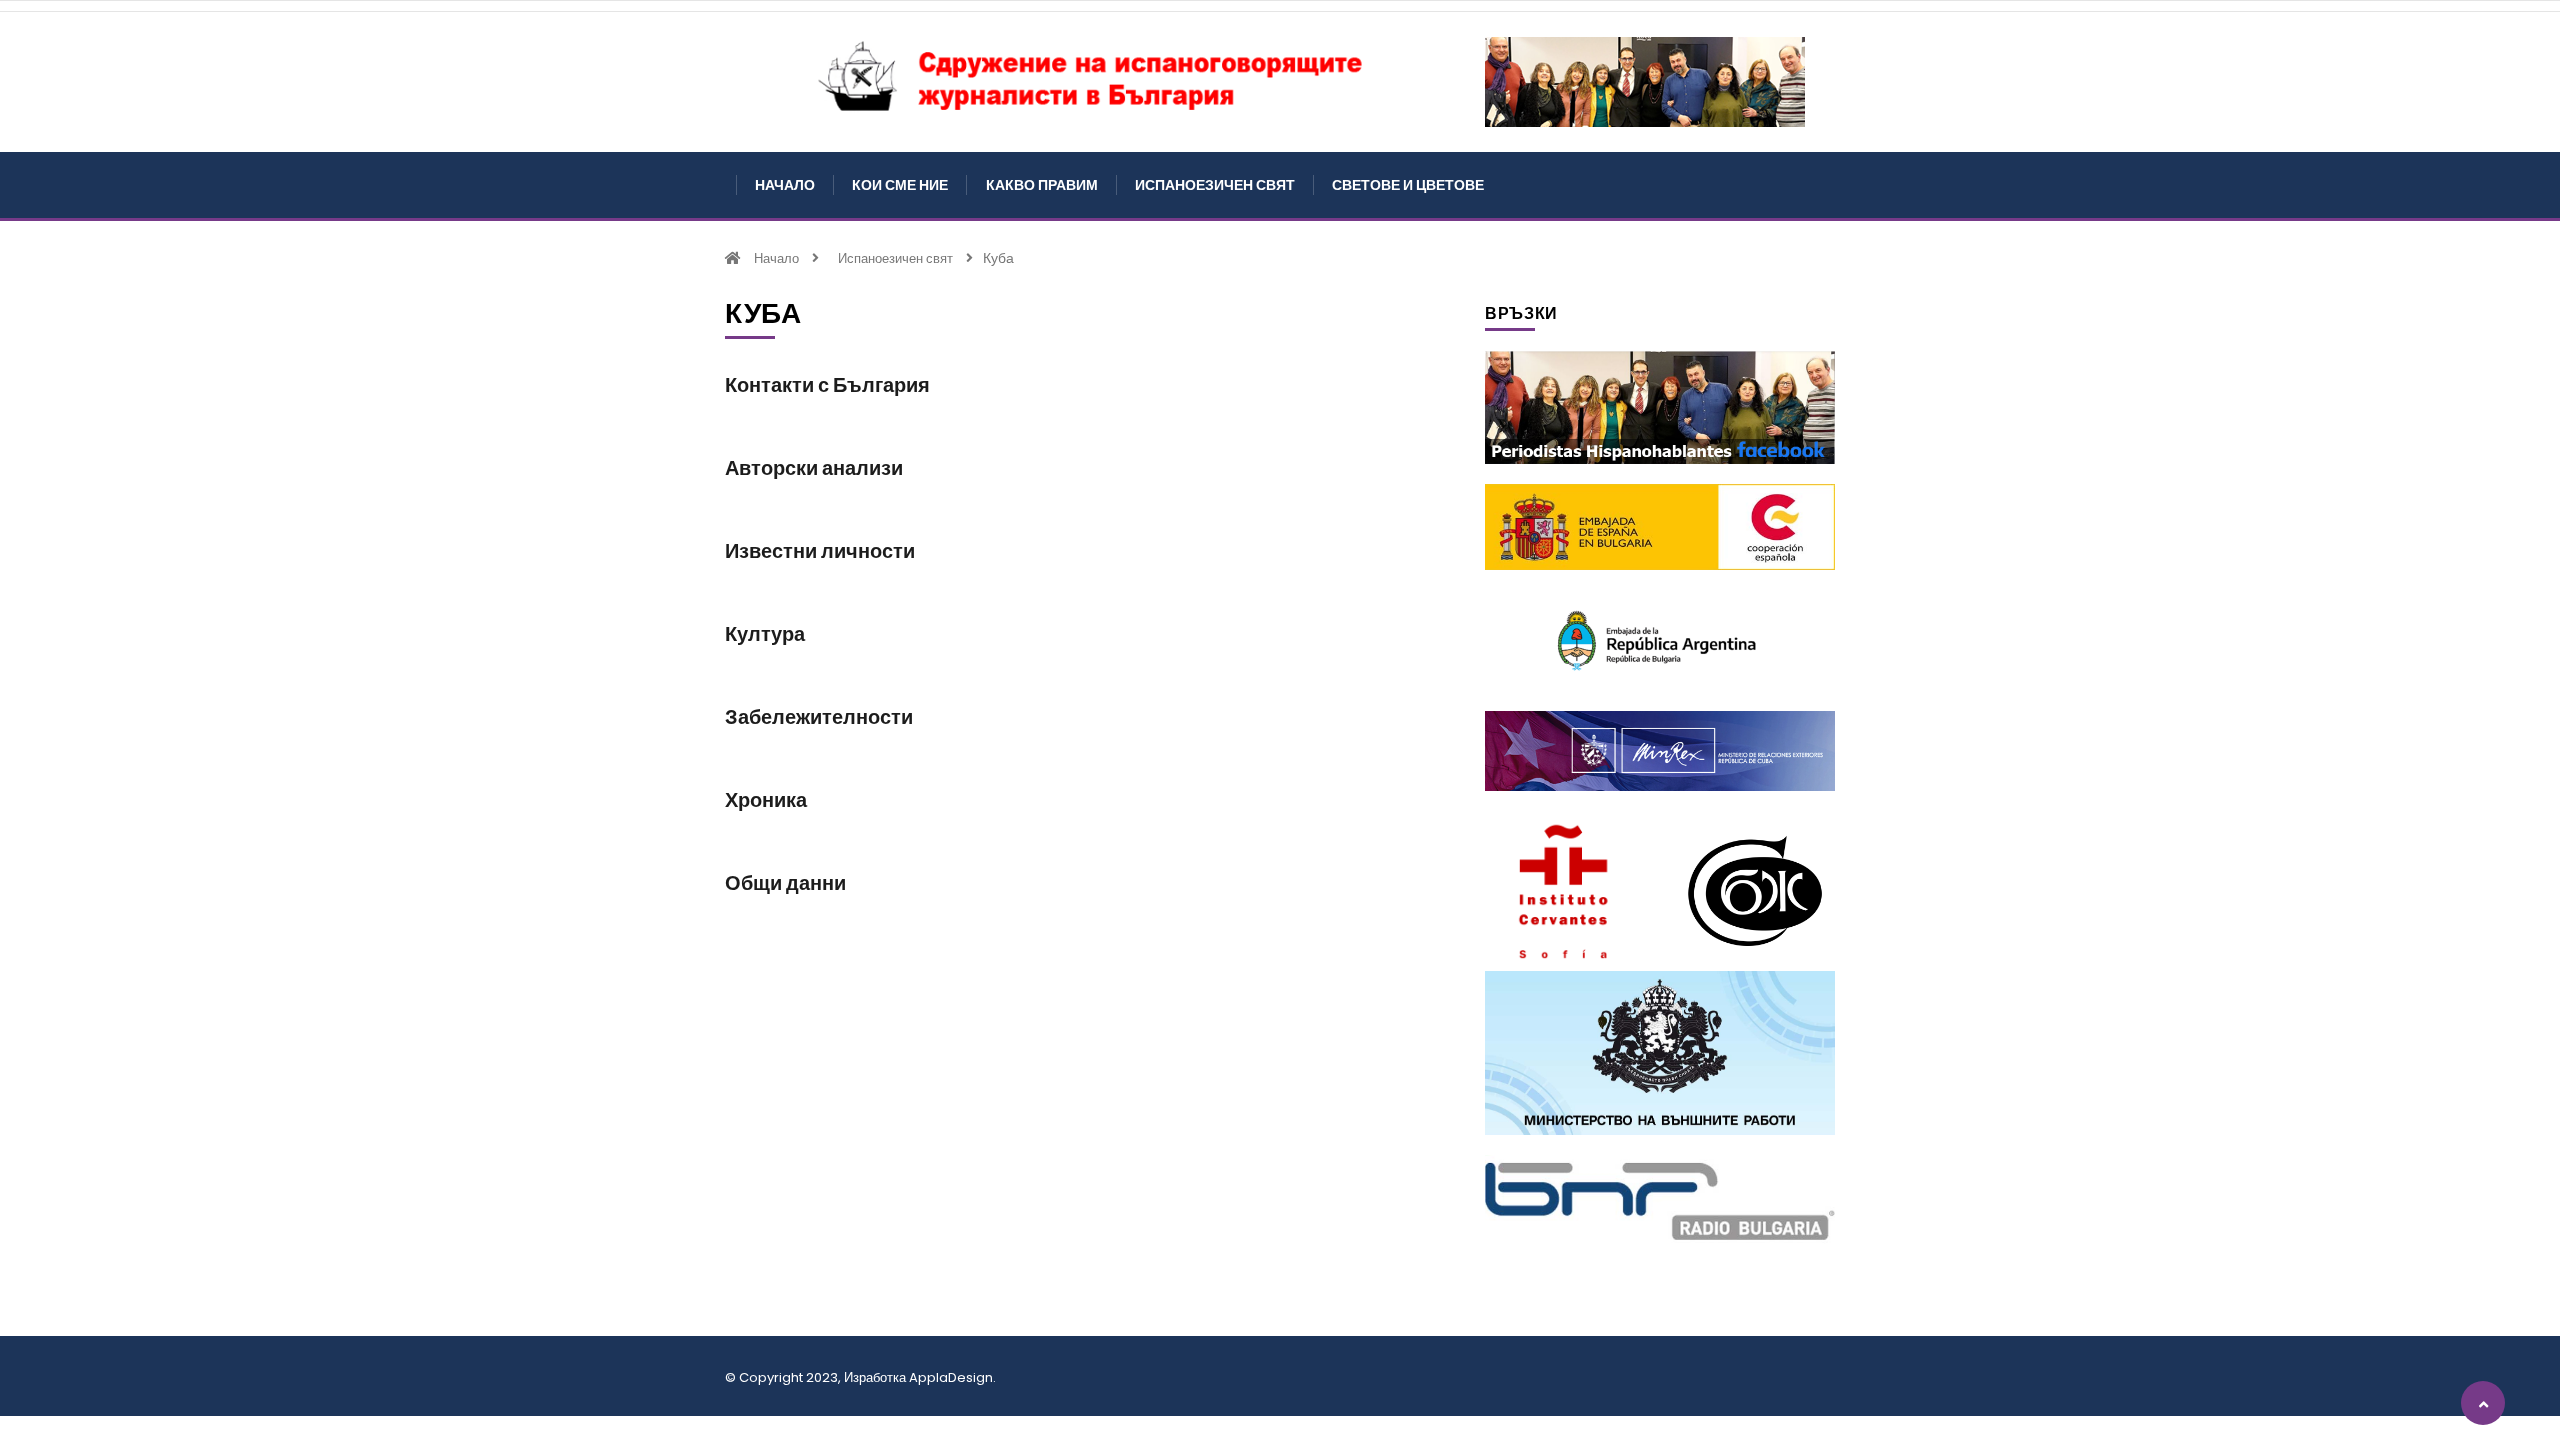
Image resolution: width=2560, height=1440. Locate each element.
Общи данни (785, 883)
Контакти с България (827, 385)
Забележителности (819, 717)
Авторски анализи (814, 468)
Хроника (766, 800)
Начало (785, 185)
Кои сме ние (900, 185)
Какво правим (1042, 185)
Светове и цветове (1408, 185)
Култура (765, 634)
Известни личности (820, 551)
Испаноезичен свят (1215, 185)
